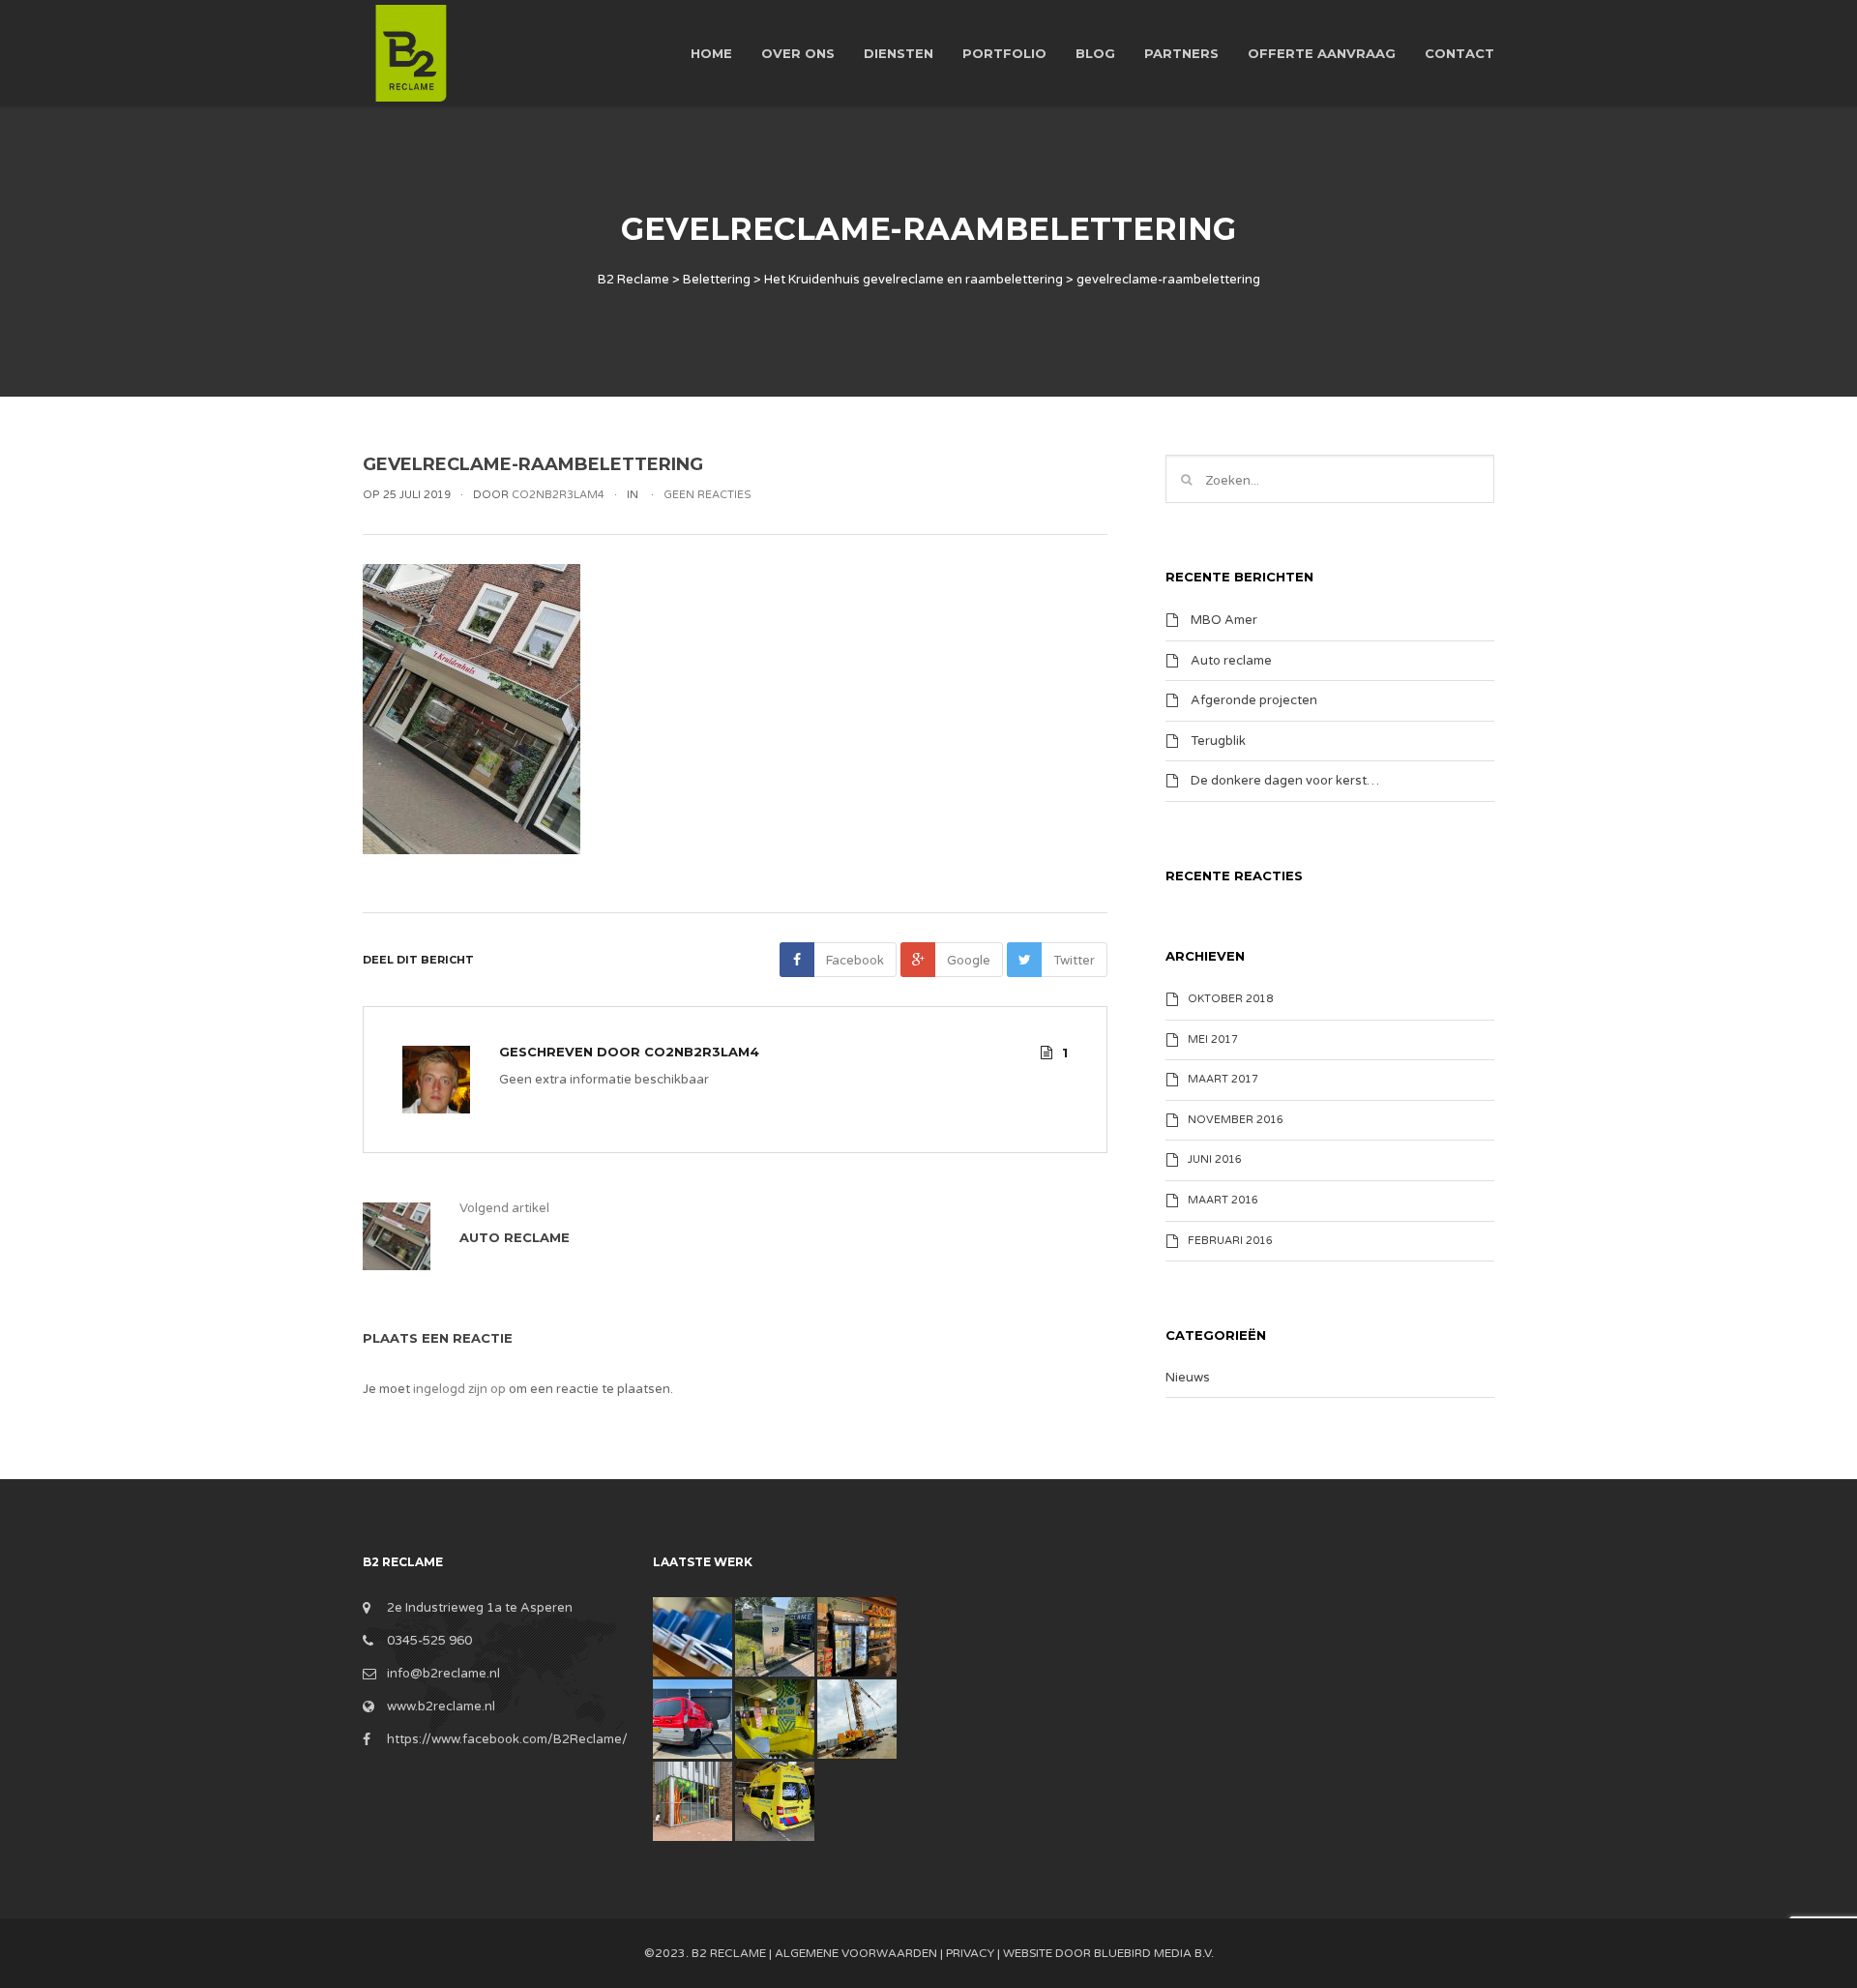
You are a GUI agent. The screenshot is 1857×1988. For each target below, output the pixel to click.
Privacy (970, 1953)
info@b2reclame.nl (443, 1674)
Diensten (899, 53)
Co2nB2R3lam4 (702, 1052)
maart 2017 (1223, 1079)
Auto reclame (1231, 660)
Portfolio (1004, 53)
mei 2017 (1213, 1039)
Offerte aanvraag (1322, 53)
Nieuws (1188, 1378)
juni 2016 (1215, 1159)
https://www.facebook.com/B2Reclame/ (507, 1739)
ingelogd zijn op (459, 1389)
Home (711, 53)
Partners (1181, 53)
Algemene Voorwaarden (856, 1953)
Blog (1095, 53)
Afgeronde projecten (1254, 700)
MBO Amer (1224, 620)
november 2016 (1236, 1120)
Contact (1459, 53)
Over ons (798, 53)
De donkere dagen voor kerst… (1285, 781)
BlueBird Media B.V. (1154, 1953)
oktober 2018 (1230, 999)
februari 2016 (1230, 1241)
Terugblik (1218, 740)
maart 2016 (1223, 1200)
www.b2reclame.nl (441, 1706)
